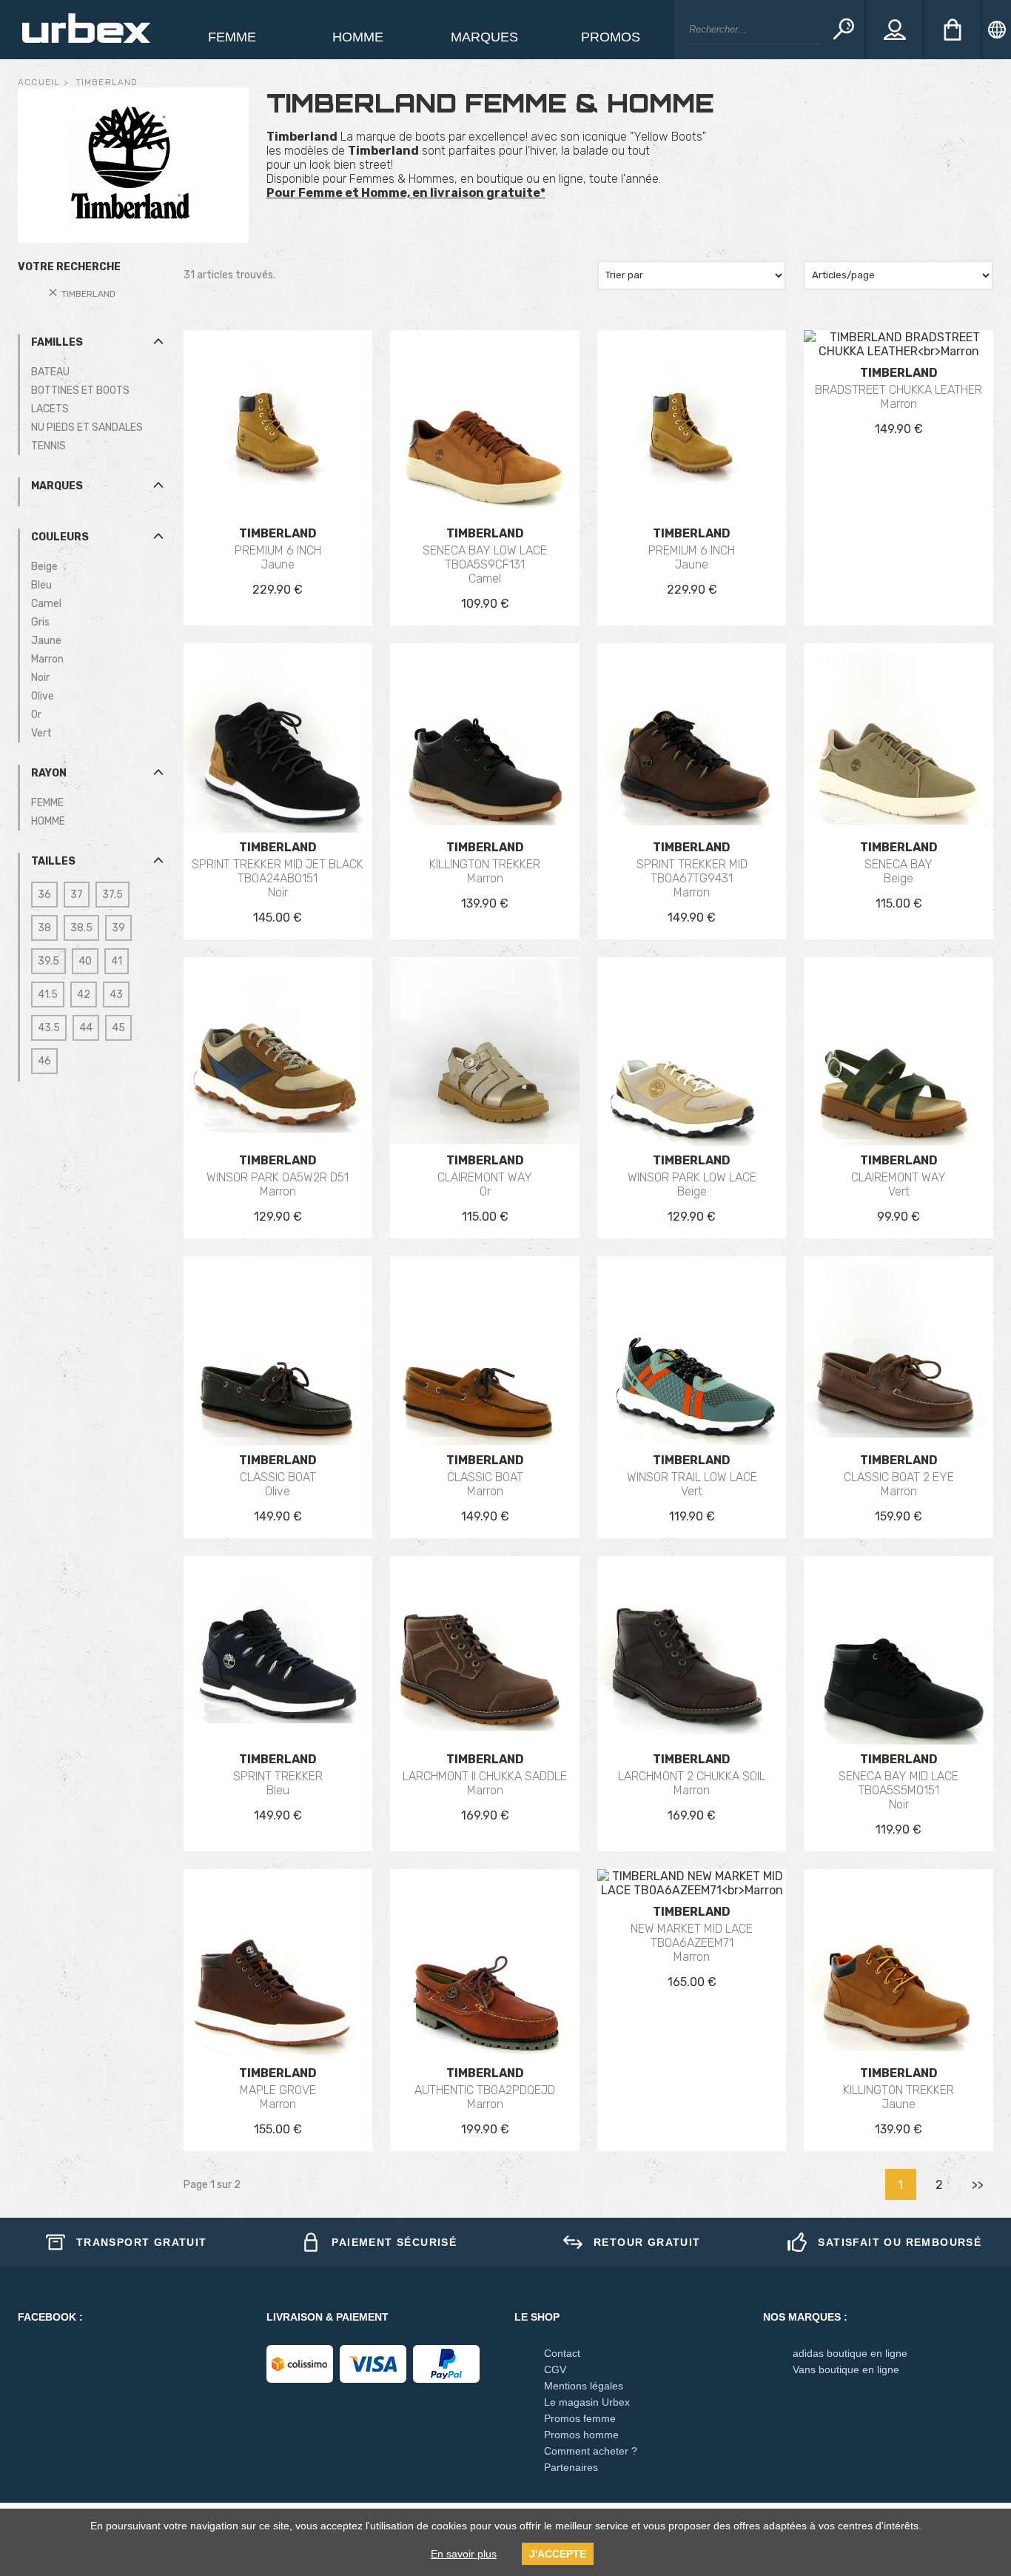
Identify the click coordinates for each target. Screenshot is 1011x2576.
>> (978, 2185)
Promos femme (580, 2418)
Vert (41, 733)
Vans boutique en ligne (846, 2369)
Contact (562, 2353)
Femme (232, 37)
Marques (484, 37)
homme (358, 37)
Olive (43, 696)
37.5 (112, 895)
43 (116, 994)
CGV (555, 2369)
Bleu (41, 585)
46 (44, 1061)
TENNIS (48, 446)
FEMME (47, 803)
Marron (47, 659)
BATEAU (50, 372)
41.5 (48, 994)
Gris (40, 622)
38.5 (81, 928)
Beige (44, 567)
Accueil (39, 82)
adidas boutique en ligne (850, 2353)
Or (36, 715)
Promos (611, 37)
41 (117, 961)
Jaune (46, 641)
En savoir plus (464, 2554)
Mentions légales (584, 2386)
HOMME (48, 821)
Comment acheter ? (591, 2451)
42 (84, 994)
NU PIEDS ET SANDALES (87, 427)
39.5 (48, 961)
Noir (40, 678)
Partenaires (571, 2467)
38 (44, 928)
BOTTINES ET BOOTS (80, 390)
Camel (46, 604)
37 (77, 895)
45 (118, 1028)
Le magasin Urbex (587, 2402)
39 (118, 928)
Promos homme (581, 2435)
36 (44, 895)
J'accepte (558, 2554)
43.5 (49, 1028)
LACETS (50, 409)
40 (85, 961)
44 (86, 1028)
